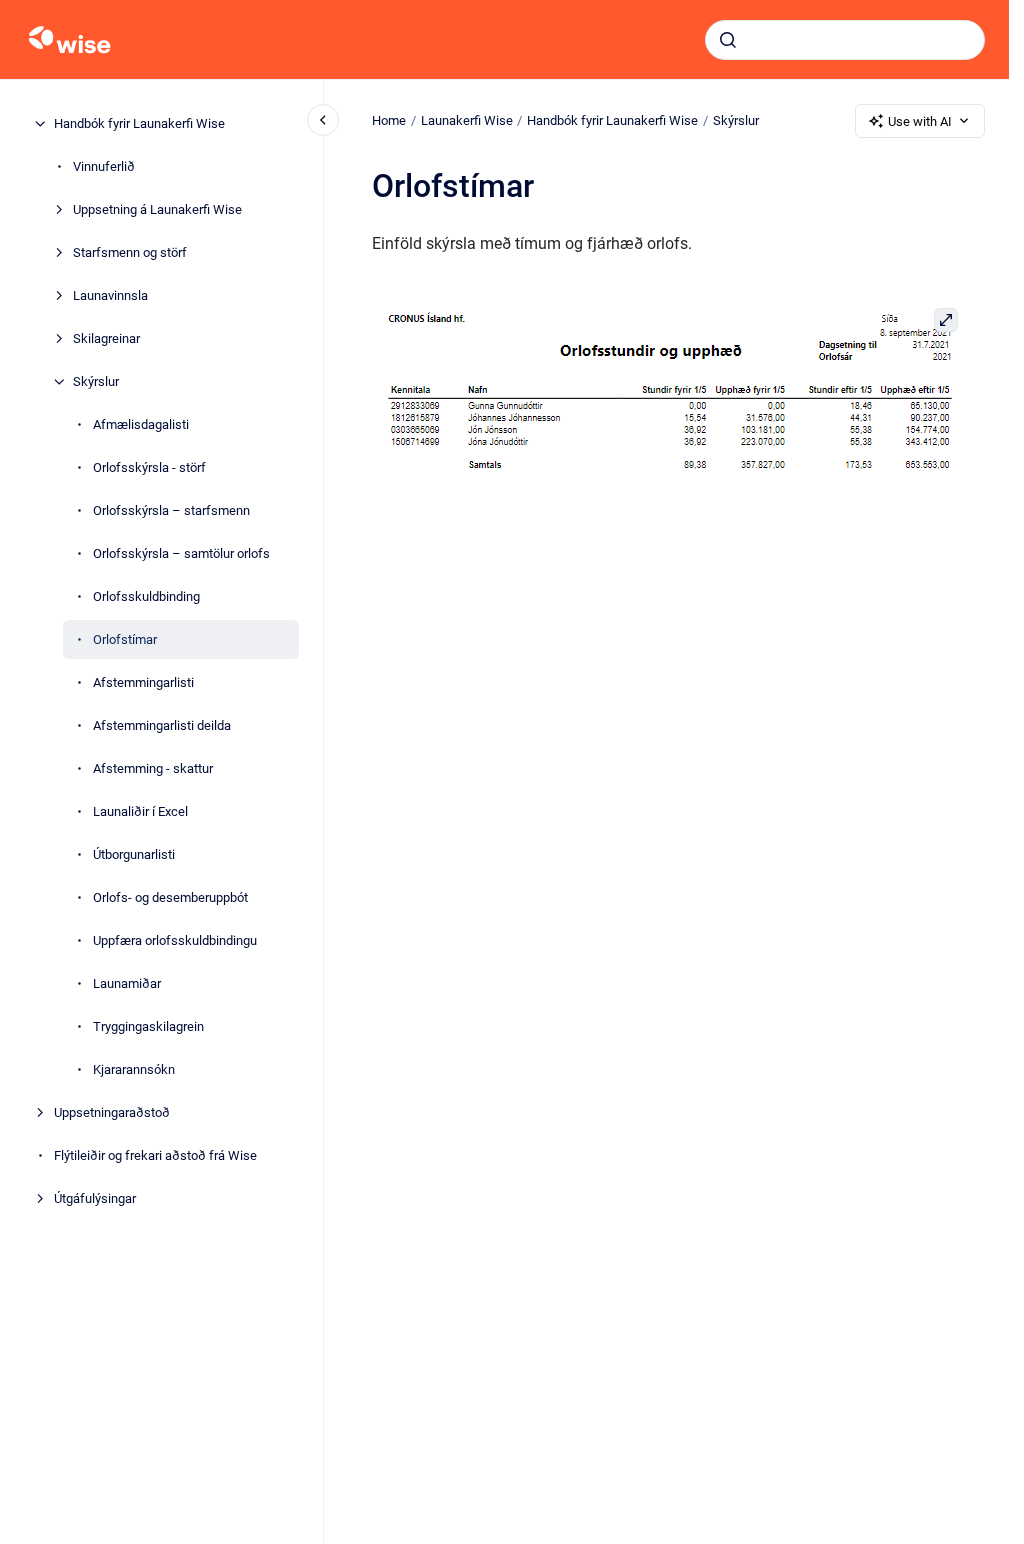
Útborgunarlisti (134, 854)
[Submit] (728, 40)
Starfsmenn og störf (130, 252)
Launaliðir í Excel (140, 811)
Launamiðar (127, 983)
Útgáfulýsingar (95, 1198)
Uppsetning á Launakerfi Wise (157, 209)
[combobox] (845, 40)
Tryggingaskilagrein (148, 1026)
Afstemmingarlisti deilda (162, 725)
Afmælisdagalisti (141, 424)
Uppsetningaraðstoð (112, 1112)
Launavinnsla (110, 295)
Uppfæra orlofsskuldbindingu (175, 940)
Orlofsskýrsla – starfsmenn (171, 510)
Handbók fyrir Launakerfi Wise (139, 123)
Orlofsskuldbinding (146, 596)
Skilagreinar (106, 338)
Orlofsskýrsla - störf (149, 467)
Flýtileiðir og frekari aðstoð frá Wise (155, 1155)
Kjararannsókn (134, 1069)
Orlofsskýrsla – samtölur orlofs (181, 553)
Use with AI (920, 121)
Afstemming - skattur (153, 768)
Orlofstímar (125, 639)
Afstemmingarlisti (143, 682)
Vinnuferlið (104, 166)
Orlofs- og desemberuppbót (170, 897)
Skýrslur (96, 381)
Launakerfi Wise (467, 120)
